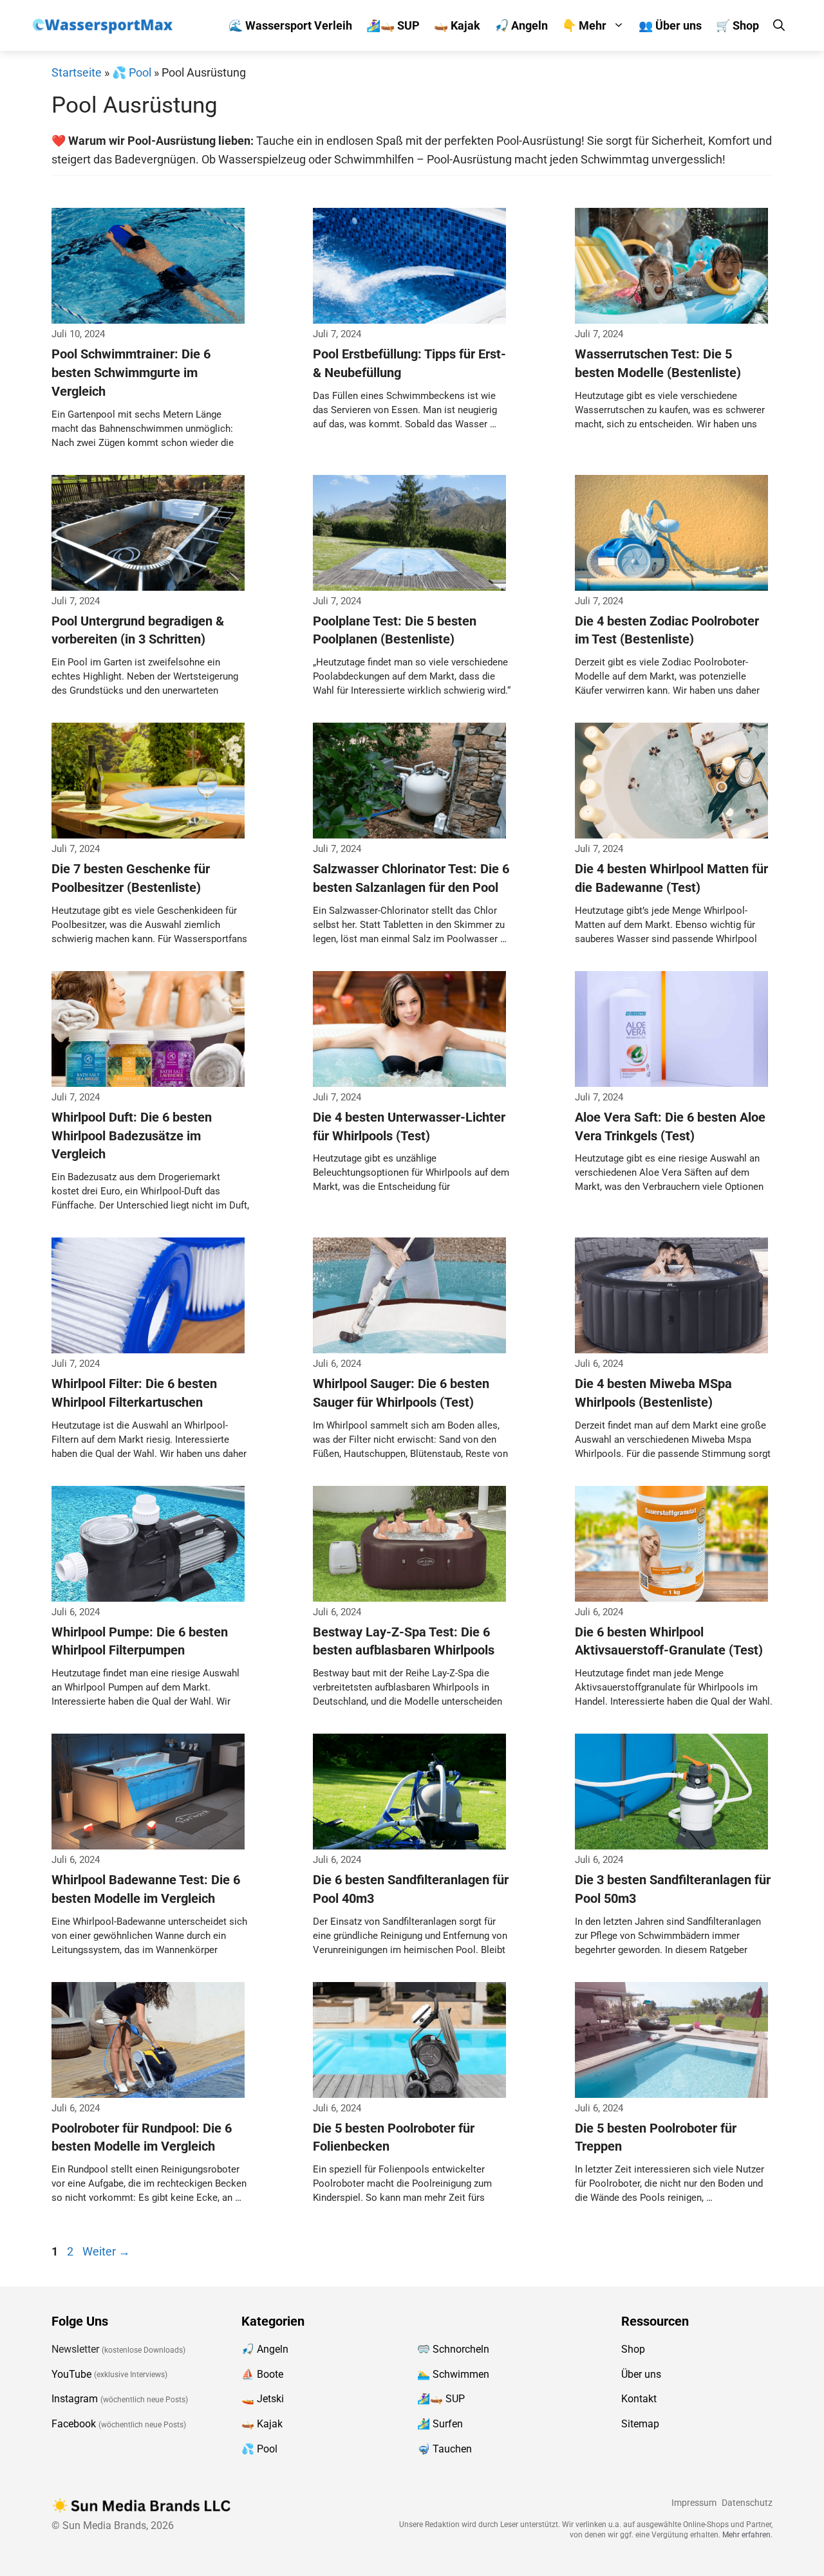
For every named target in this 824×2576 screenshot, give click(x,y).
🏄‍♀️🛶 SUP (393, 25)
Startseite (77, 72)
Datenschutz (747, 2503)
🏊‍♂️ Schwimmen (453, 2374)
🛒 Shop (737, 25)
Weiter (106, 2251)
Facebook (74, 2424)
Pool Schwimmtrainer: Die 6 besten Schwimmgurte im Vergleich (131, 373)
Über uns (641, 2374)
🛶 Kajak (457, 25)
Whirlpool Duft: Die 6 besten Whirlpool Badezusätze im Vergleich (132, 1136)
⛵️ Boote (262, 2374)
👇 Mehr (584, 25)
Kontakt (639, 2399)
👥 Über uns (670, 25)
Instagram (75, 2399)
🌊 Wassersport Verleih (290, 25)
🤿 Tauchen (445, 2449)
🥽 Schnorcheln (453, 2349)
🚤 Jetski (263, 2399)
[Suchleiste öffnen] (779, 25)
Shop (633, 2349)
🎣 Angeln (521, 25)
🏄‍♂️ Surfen (440, 2424)
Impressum (694, 2503)
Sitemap (640, 2424)
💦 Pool (132, 72)
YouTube (71, 2374)
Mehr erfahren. (747, 2535)
